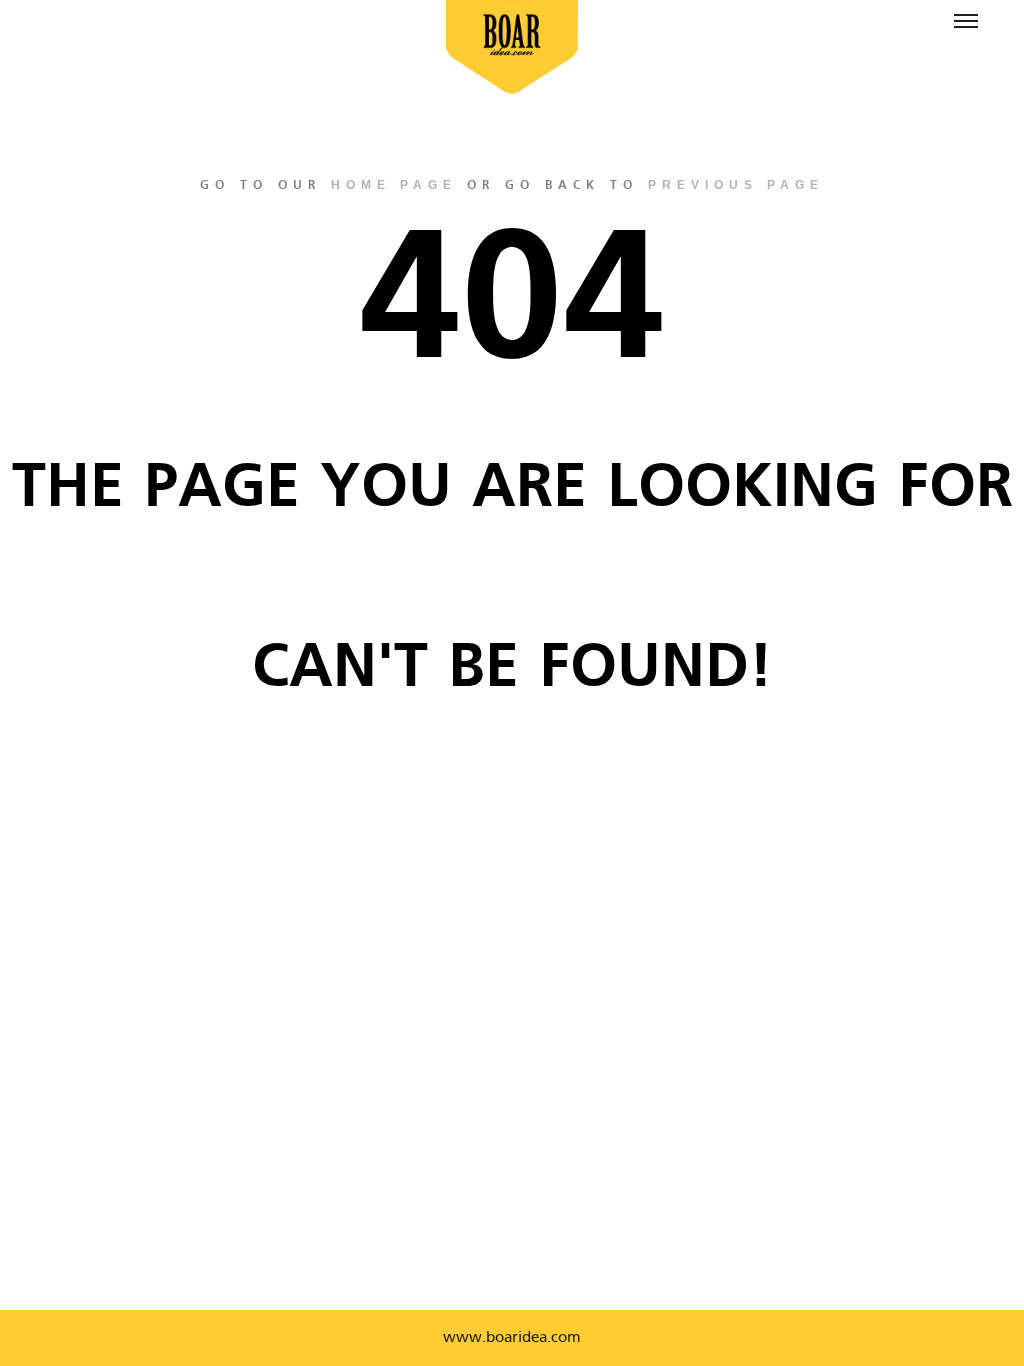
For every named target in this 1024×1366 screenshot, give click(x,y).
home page (394, 185)
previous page (736, 185)
